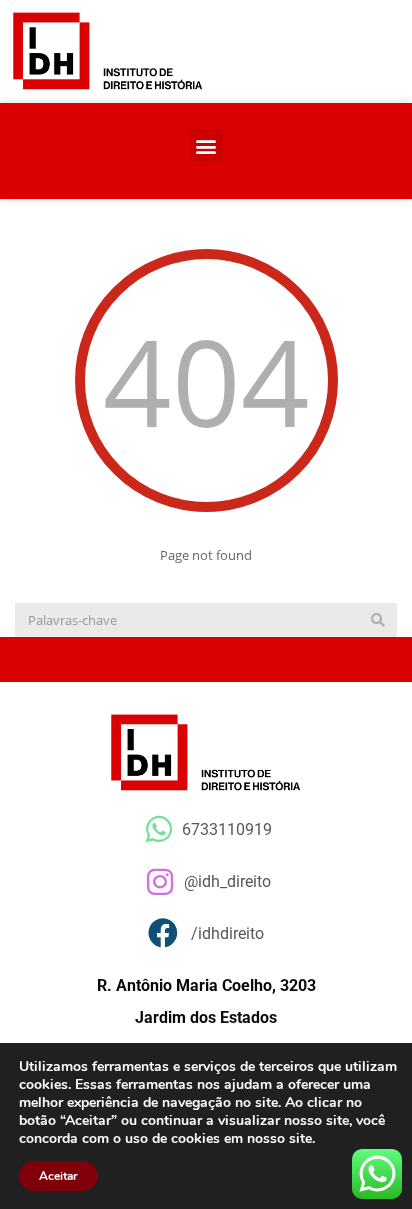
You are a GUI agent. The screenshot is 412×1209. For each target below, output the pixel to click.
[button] (206, 145)
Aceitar (58, 1176)
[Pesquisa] (378, 620)
